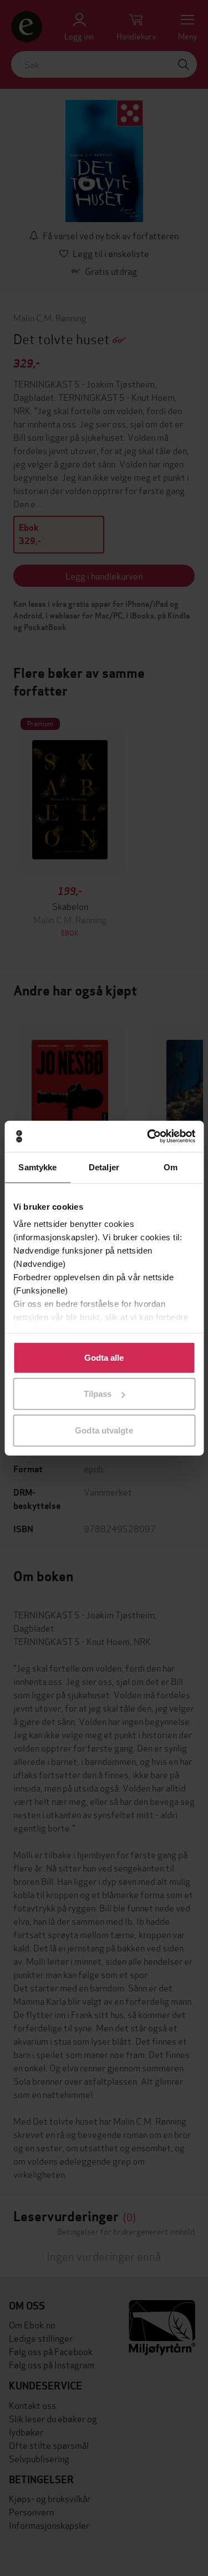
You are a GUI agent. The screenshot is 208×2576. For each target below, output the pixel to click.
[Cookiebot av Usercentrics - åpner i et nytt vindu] (148, 1136)
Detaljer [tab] (104, 1167)
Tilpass (98, 1394)
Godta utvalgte (104, 1430)
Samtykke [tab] (37, 1167)
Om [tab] (171, 1167)
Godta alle (104, 1357)
